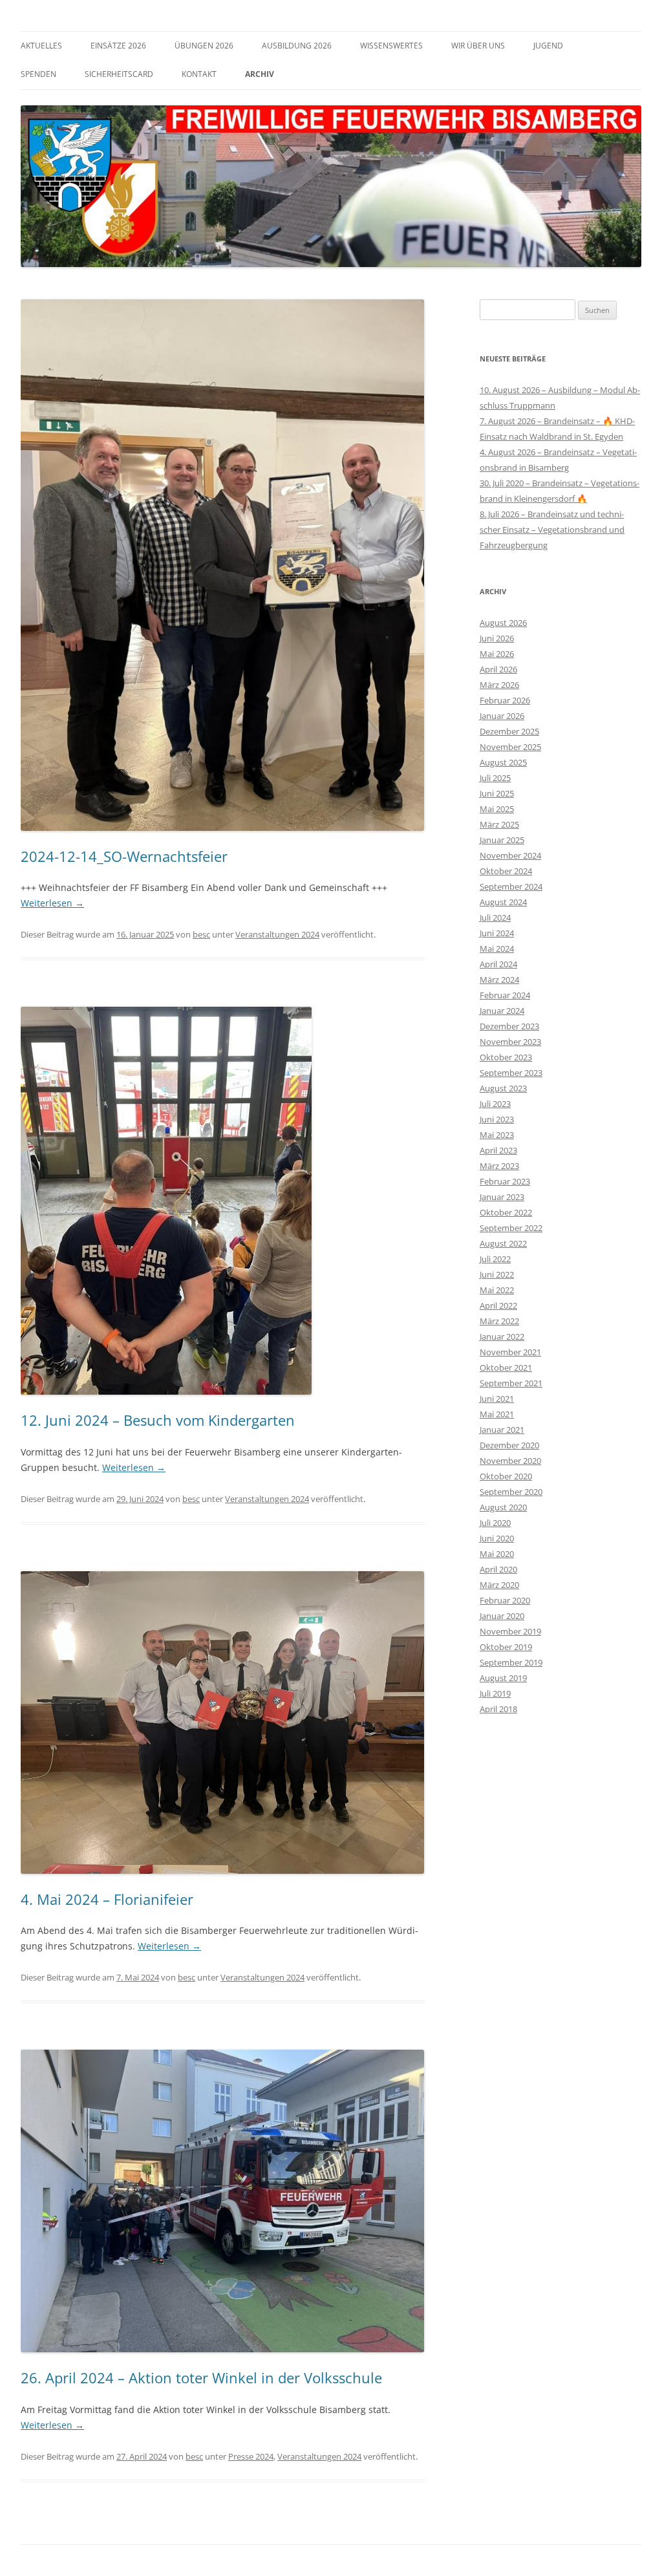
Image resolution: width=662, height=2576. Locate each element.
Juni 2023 (497, 1119)
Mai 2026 (497, 654)
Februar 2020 (505, 1600)
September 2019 (511, 1662)
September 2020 (511, 1492)
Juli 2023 (495, 1104)
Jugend (548, 46)
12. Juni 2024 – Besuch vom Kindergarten (158, 1420)
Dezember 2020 (509, 1445)
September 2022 (511, 1228)
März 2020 (499, 1585)
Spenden (38, 74)
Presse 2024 (251, 2456)
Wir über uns (478, 46)
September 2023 (511, 1073)
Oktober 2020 (506, 1476)
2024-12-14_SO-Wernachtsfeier (124, 856)
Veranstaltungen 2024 (277, 934)
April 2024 (498, 964)
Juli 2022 (495, 1259)
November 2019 (510, 1631)
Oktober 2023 (506, 1057)
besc (201, 934)
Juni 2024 (497, 933)
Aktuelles (41, 46)
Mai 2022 (497, 1290)
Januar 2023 (502, 1197)
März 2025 (499, 824)
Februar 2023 (505, 1181)
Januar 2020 (502, 1616)
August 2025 (503, 762)
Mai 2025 (497, 809)
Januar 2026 (502, 716)
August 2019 (503, 1678)
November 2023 (510, 1042)
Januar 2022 (502, 1336)
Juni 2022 (497, 1274)
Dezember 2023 (509, 1026)
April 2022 (498, 1305)
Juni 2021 (497, 1399)
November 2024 (510, 855)
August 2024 (503, 902)
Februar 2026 (505, 700)
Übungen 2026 (204, 46)
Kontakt (199, 74)
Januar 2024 (502, 1011)
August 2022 (503, 1243)
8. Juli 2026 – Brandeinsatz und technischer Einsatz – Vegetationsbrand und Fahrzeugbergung (552, 530)
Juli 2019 (495, 1693)
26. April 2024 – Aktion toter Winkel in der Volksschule (201, 2377)
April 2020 (498, 1569)
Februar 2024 (505, 995)
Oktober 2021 (506, 1368)
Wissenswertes (391, 46)
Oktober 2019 (506, 1647)
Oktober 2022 (506, 1212)
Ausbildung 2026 (297, 46)
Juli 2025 (495, 778)
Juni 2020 (497, 1538)
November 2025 (510, 747)
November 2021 (510, 1352)
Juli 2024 (495, 918)
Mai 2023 (497, 1135)
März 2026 (499, 685)
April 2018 (498, 1709)
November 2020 (510, 1461)
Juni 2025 (497, 793)
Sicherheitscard (119, 74)
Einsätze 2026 (118, 46)
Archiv (260, 74)
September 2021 (511, 1383)
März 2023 (499, 1166)
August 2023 (503, 1088)
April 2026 (498, 669)
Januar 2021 (502, 1430)
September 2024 (511, 886)
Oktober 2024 (506, 871)
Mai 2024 (497, 949)
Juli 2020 (495, 1523)
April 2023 (498, 1150)
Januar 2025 (502, 840)
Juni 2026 (497, 638)
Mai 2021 (497, 1414)
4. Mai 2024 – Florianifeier (107, 1899)
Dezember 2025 (509, 731)
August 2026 (503, 623)
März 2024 (499, 980)
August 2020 (503, 1507)
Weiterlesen (52, 903)
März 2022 (499, 1321)
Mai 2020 (497, 1554)
